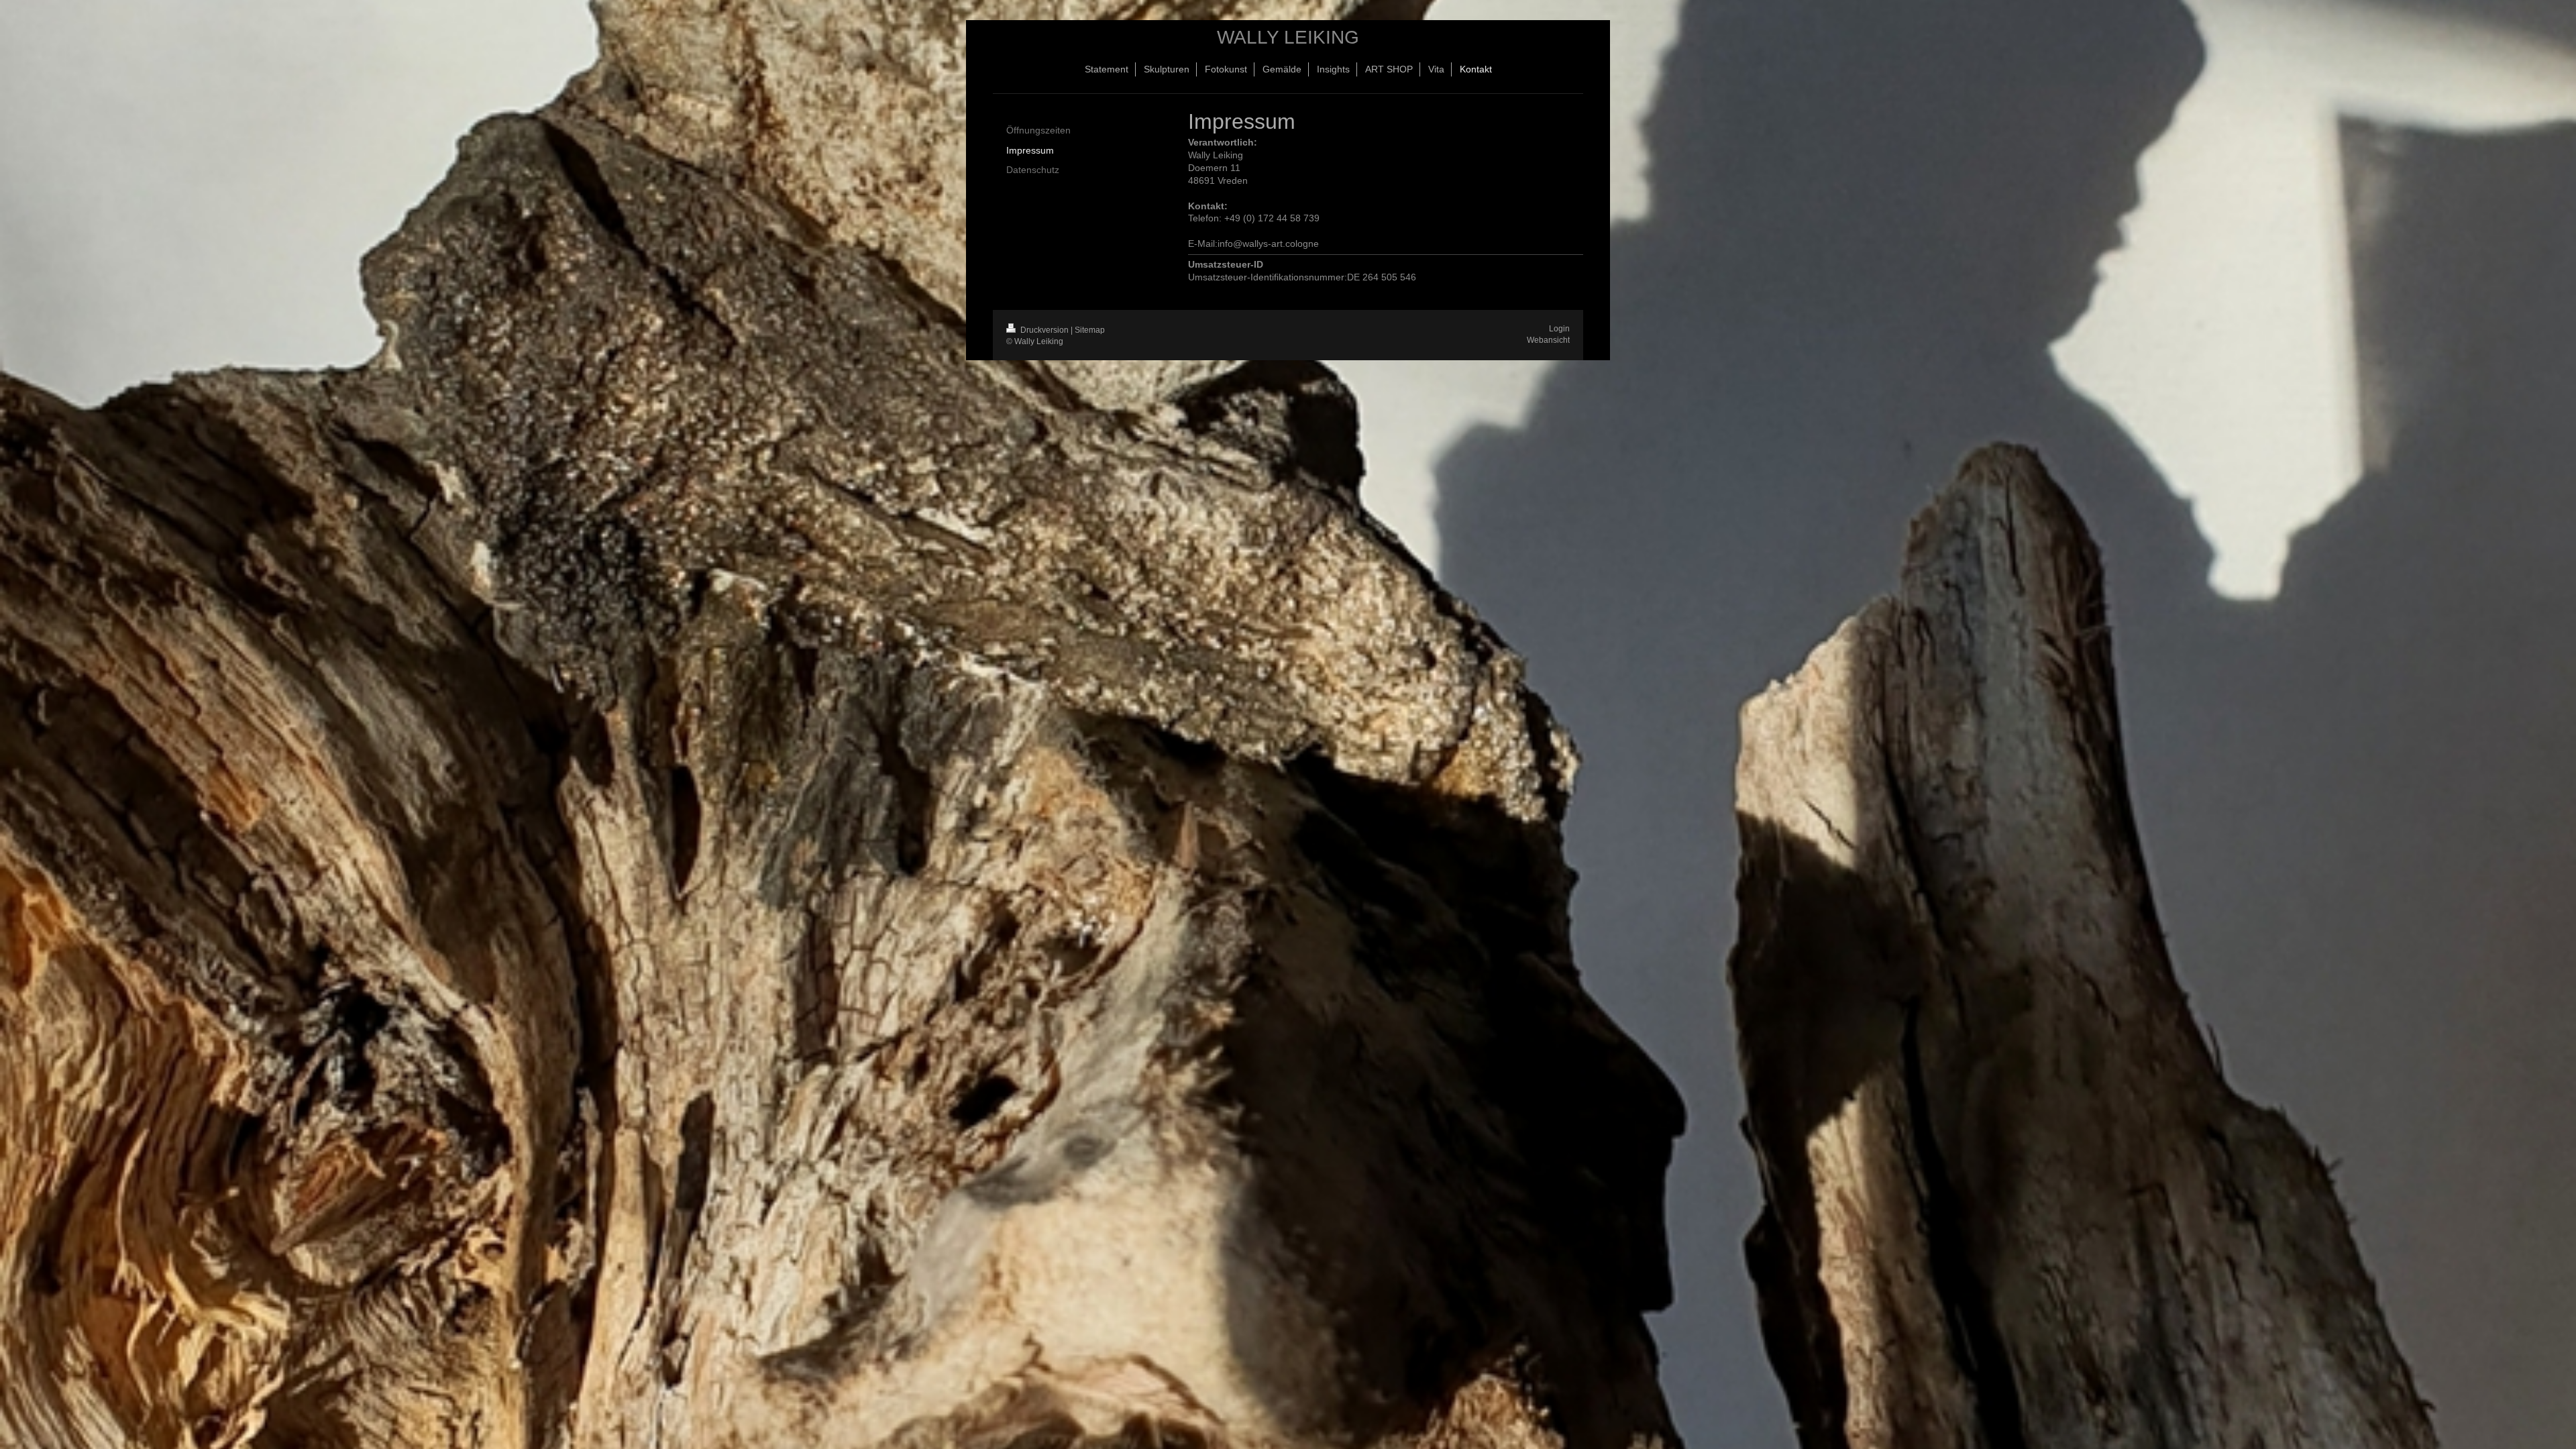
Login (1559, 329)
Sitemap (1090, 330)
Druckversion (1044, 330)
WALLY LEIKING (1288, 37)
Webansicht (1548, 340)
